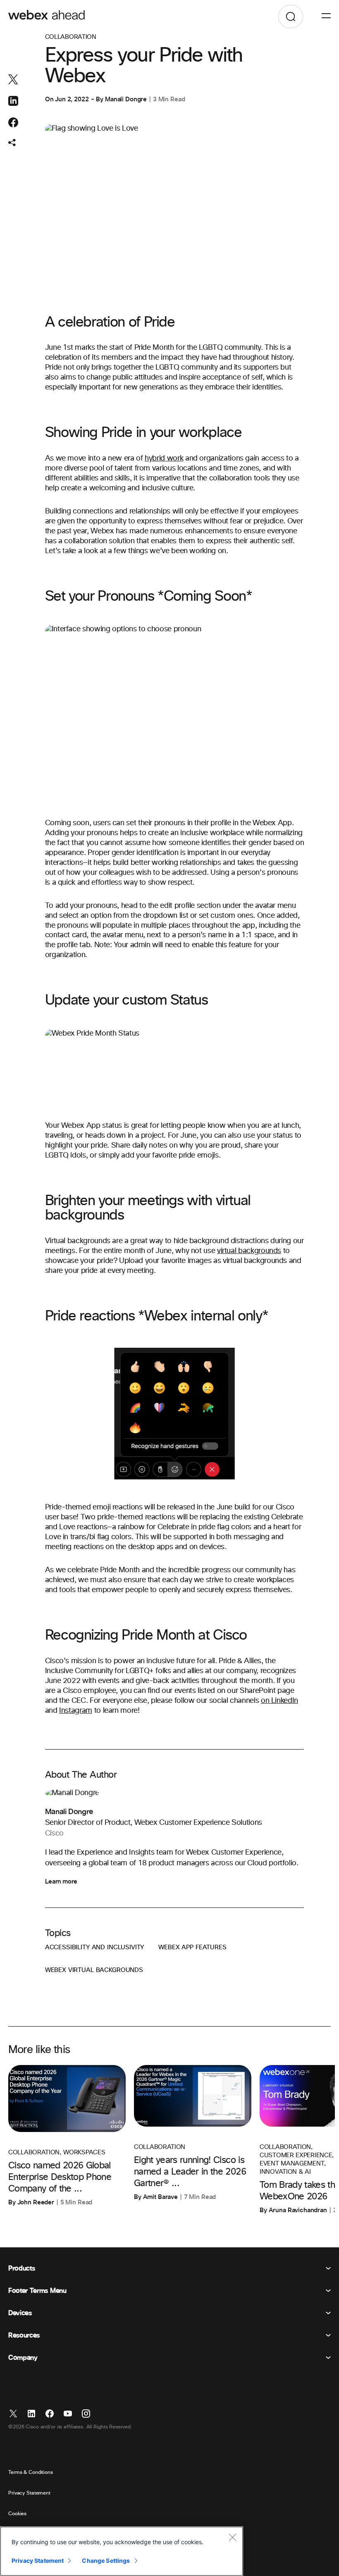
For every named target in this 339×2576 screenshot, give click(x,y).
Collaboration (71, 37)
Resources (24, 2335)
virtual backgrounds (249, 1251)
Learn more (61, 1881)
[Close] (232, 2537)
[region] (122, 2551)
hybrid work (164, 458)
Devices (20, 2313)
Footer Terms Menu (37, 2291)
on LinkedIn (279, 1701)
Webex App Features (192, 1947)
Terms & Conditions (31, 2473)
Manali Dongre (126, 99)
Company (23, 2358)
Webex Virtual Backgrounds (94, 1970)
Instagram (76, 1711)
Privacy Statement (29, 2493)
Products (21, 2268)
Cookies (17, 2514)
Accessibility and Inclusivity (95, 1947)
